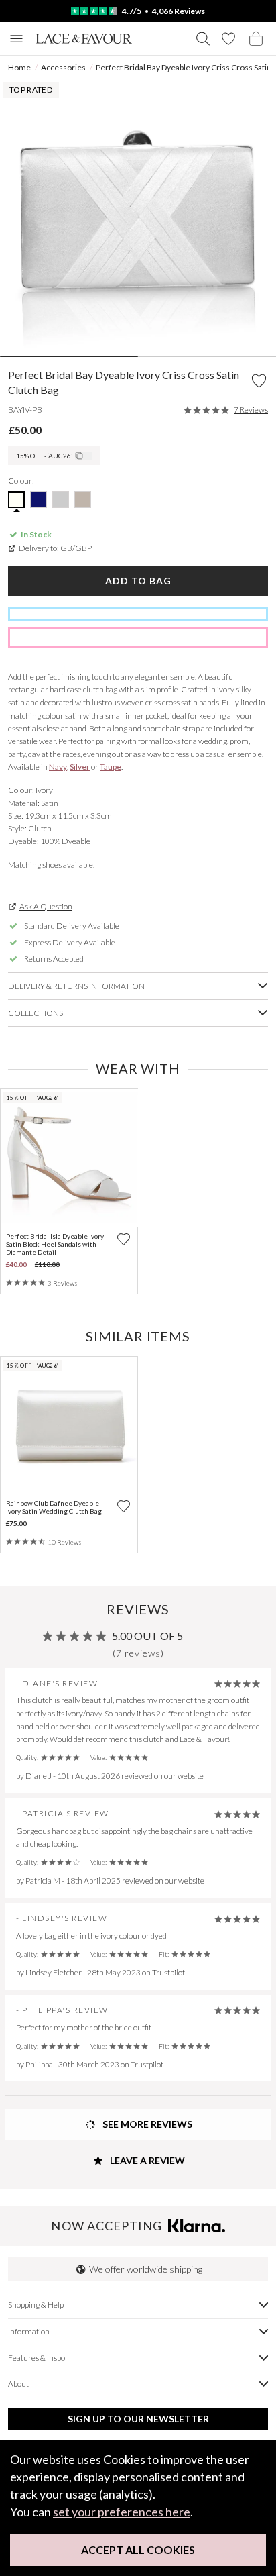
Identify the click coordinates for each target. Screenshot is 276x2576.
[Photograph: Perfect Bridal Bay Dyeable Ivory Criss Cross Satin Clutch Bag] (138, 217)
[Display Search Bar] (203, 39)
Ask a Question (46, 906)
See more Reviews (146, 2124)
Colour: (21, 481)
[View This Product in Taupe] (83, 500)
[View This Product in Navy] (39, 500)
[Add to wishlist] (124, 1239)
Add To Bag (138, 581)
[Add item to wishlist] (259, 381)
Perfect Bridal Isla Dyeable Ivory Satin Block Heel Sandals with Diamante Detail (55, 1244)
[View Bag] (256, 39)
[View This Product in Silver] (61, 500)
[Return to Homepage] (84, 39)
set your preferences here (122, 2512)
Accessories (63, 67)
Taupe (111, 767)
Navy (58, 767)
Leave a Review (146, 2160)
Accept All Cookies (138, 2549)
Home (19, 67)
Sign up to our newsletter (138, 2419)
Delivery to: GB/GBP (55, 548)
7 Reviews (251, 410)
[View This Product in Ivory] (16, 500)
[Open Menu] (16, 39)
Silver (80, 767)
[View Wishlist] (228, 39)
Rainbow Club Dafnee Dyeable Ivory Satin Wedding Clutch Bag (54, 1507)
